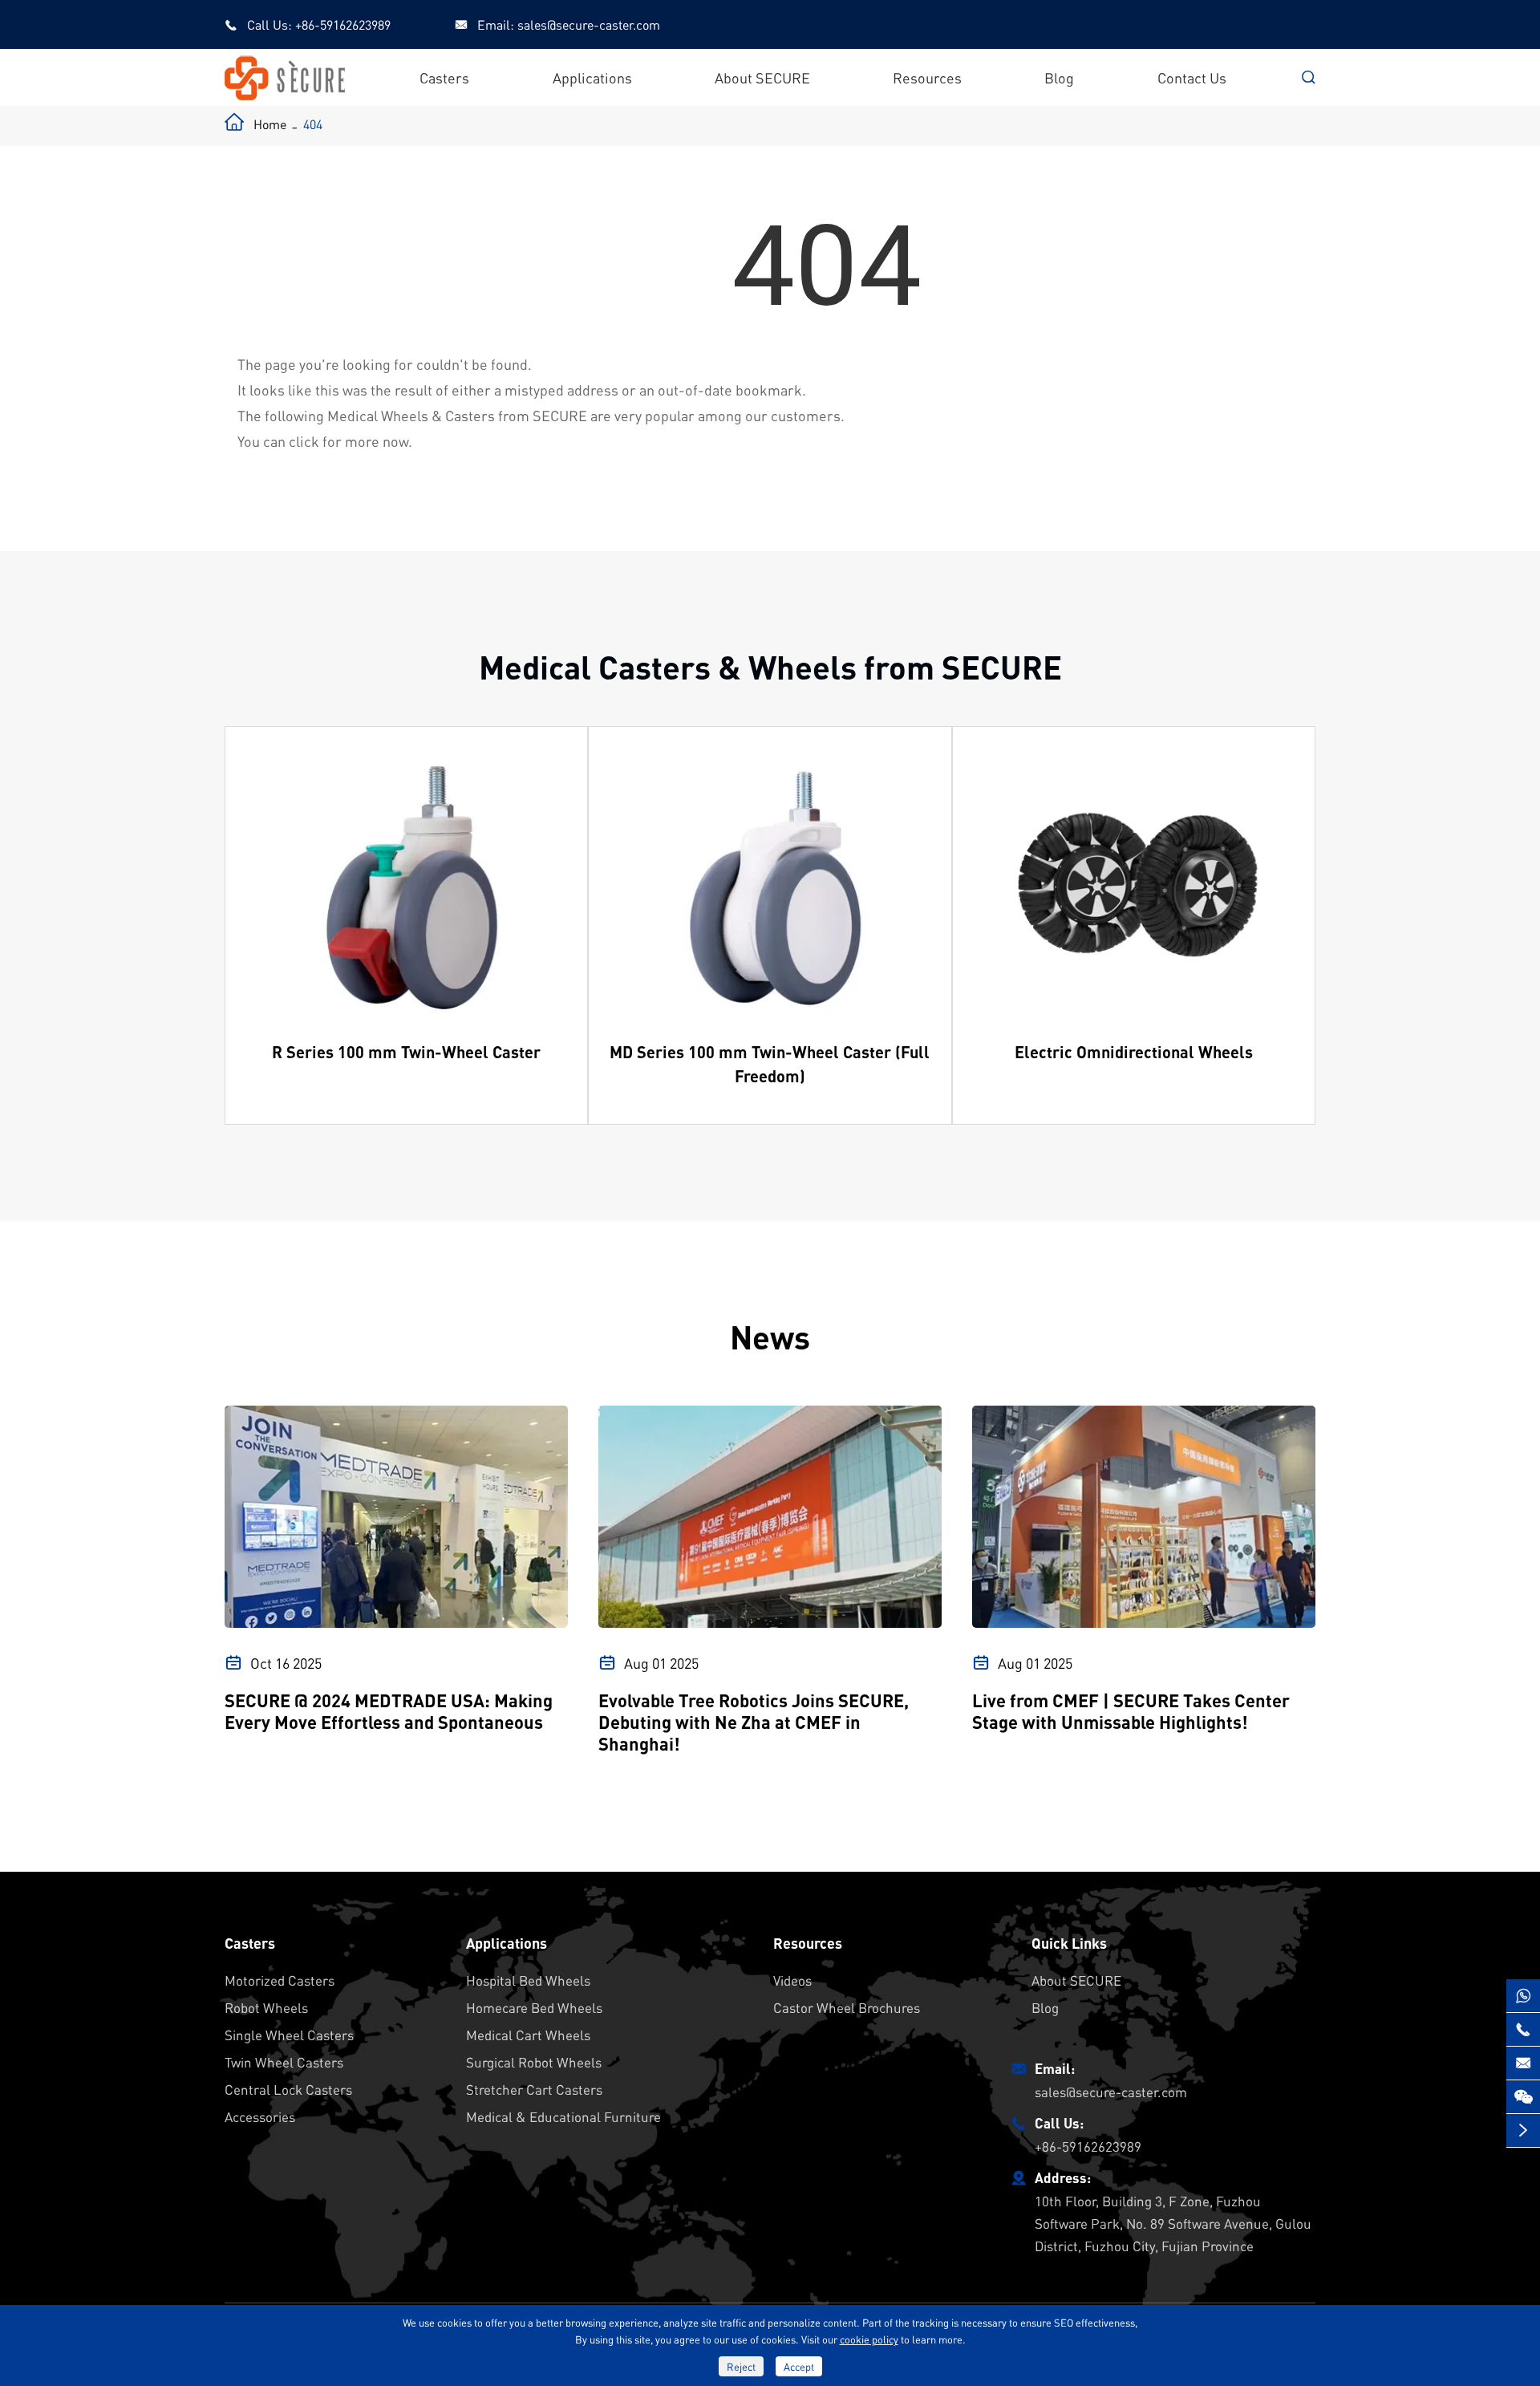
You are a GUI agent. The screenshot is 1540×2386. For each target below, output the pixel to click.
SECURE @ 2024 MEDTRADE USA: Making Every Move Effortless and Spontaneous (389, 1711)
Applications (592, 77)
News (770, 1336)
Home (270, 124)
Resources (927, 77)
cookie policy (869, 2339)
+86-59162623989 (343, 24)
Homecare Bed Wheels (534, 2007)
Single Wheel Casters (289, 2035)
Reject (741, 2366)
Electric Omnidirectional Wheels (1134, 1052)
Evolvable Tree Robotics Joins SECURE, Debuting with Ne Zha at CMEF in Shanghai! (754, 1722)
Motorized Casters (280, 1980)
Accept (799, 2366)
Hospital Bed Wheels (528, 1980)
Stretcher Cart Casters (534, 2089)
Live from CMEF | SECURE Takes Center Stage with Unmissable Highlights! (1131, 1711)
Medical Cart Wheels (528, 2035)
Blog (1059, 77)
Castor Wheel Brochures (847, 2007)
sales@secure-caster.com (589, 24)
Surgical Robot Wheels (534, 2062)
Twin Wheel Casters (284, 2062)
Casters (444, 77)
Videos (792, 1980)
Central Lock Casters (288, 2089)
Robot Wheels (266, 2007)
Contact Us (1192, 77)
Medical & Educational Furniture (563, 2116)
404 (313, 124)
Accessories (260, 2116)
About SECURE (762, 77)
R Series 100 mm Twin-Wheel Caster (406, 1052)
